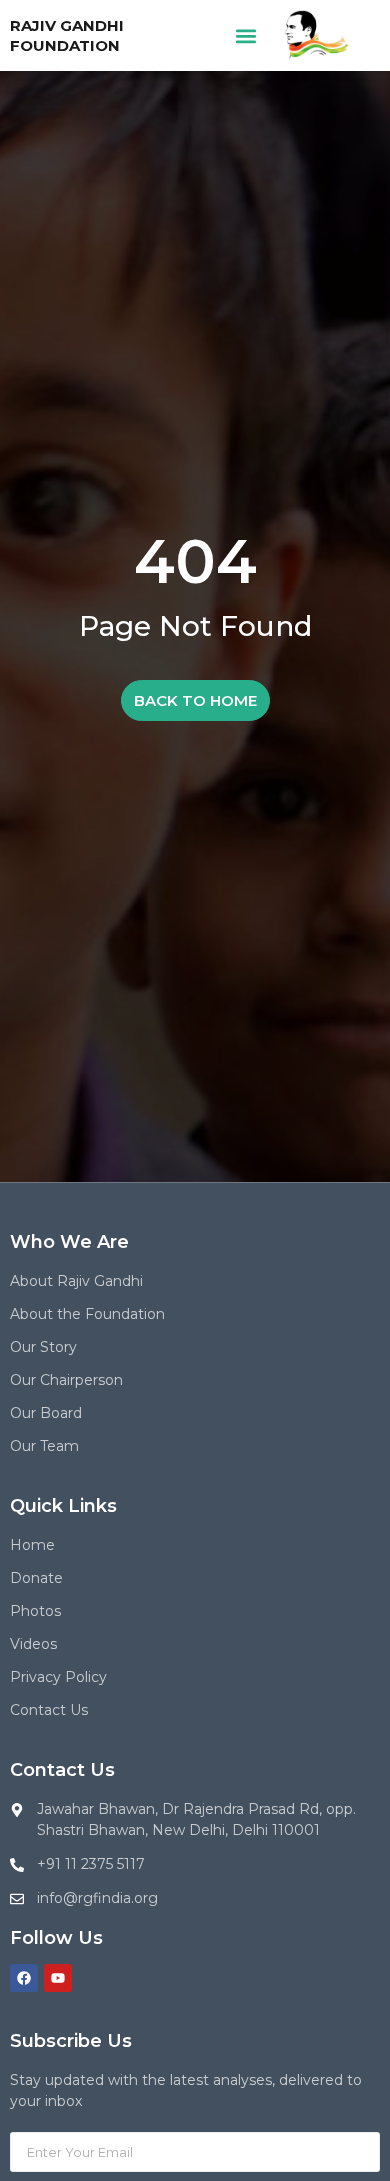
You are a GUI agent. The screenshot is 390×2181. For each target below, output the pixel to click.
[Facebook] (24, 1978)
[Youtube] (58, 1978)
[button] (246, 35)
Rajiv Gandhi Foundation (67, 35)
